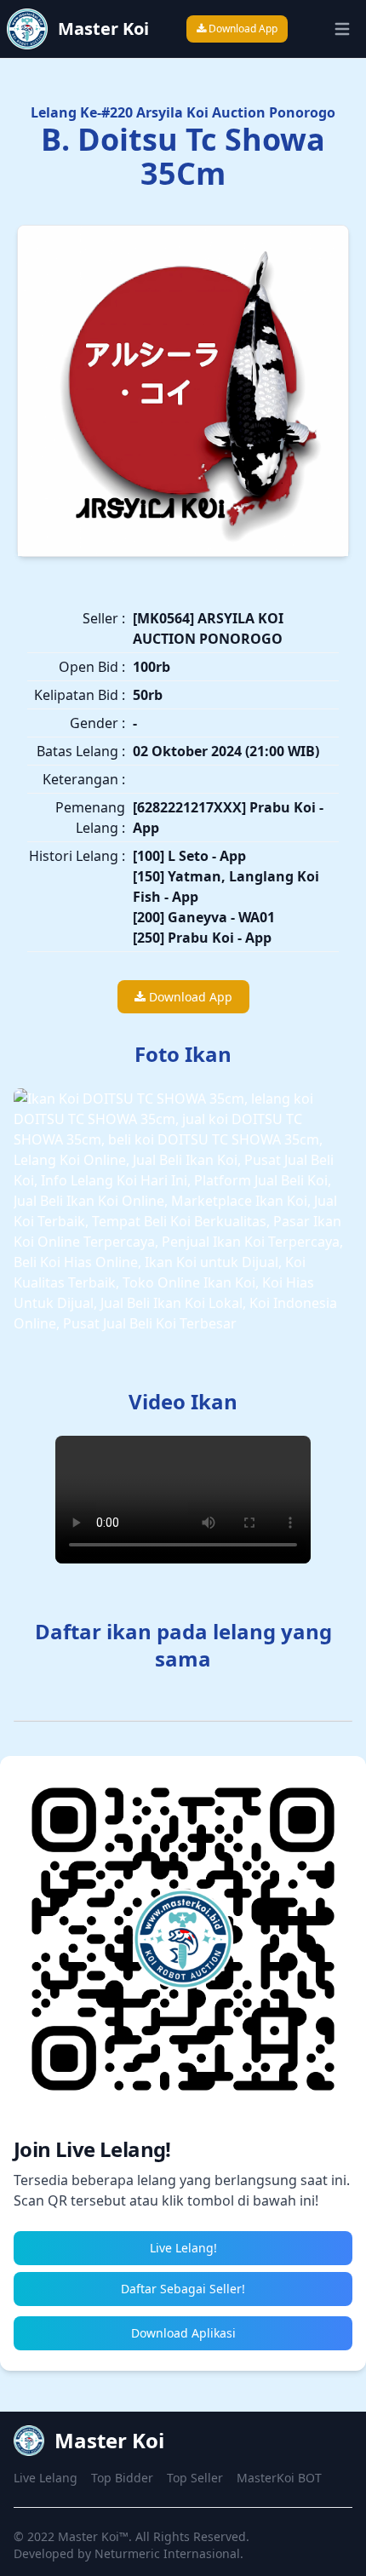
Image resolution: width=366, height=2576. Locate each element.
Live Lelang (46, 2478)
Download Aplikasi (183, 2333)
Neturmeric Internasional (167, 2553)
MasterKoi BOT (279, 2478)
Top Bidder (122, 2478)
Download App (242, 29)
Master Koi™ (93, 2536)
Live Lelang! (183, 2248)
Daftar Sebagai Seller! (183, 2289)
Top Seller (195, 2478)
